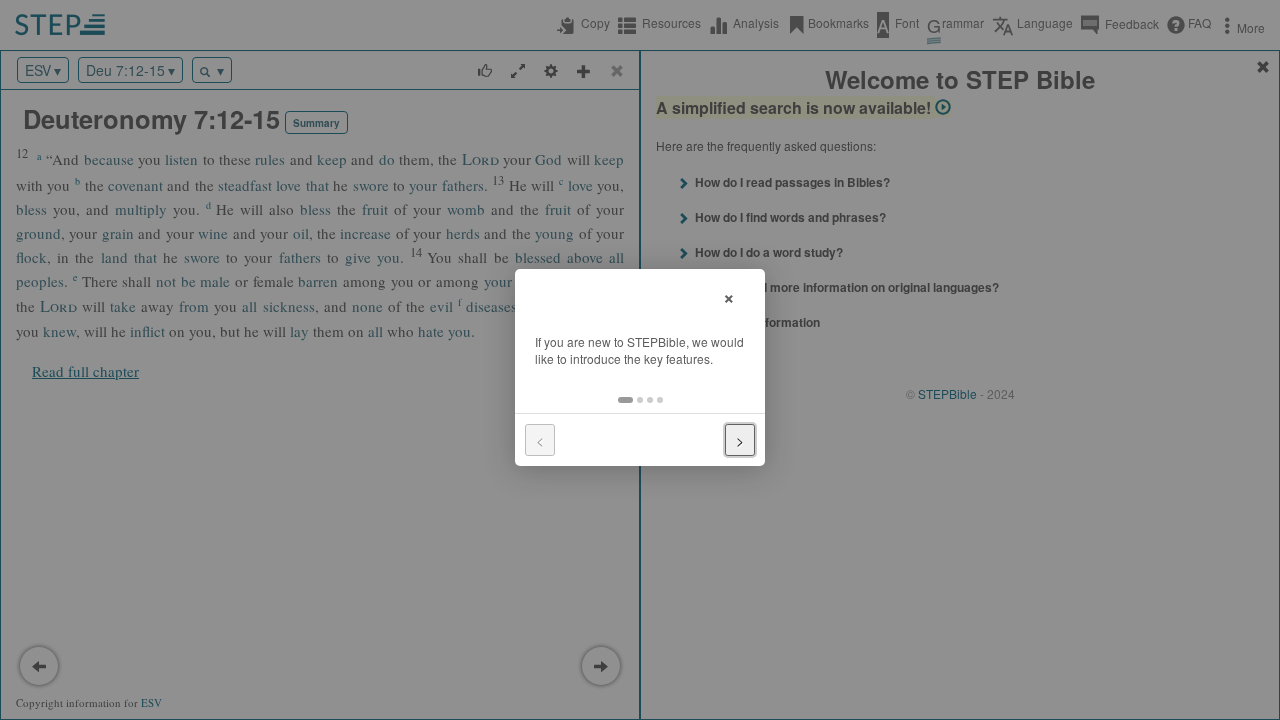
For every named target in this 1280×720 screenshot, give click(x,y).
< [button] (540, 440)
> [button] (740, 440)
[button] (625, 400)
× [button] (729, 295)
